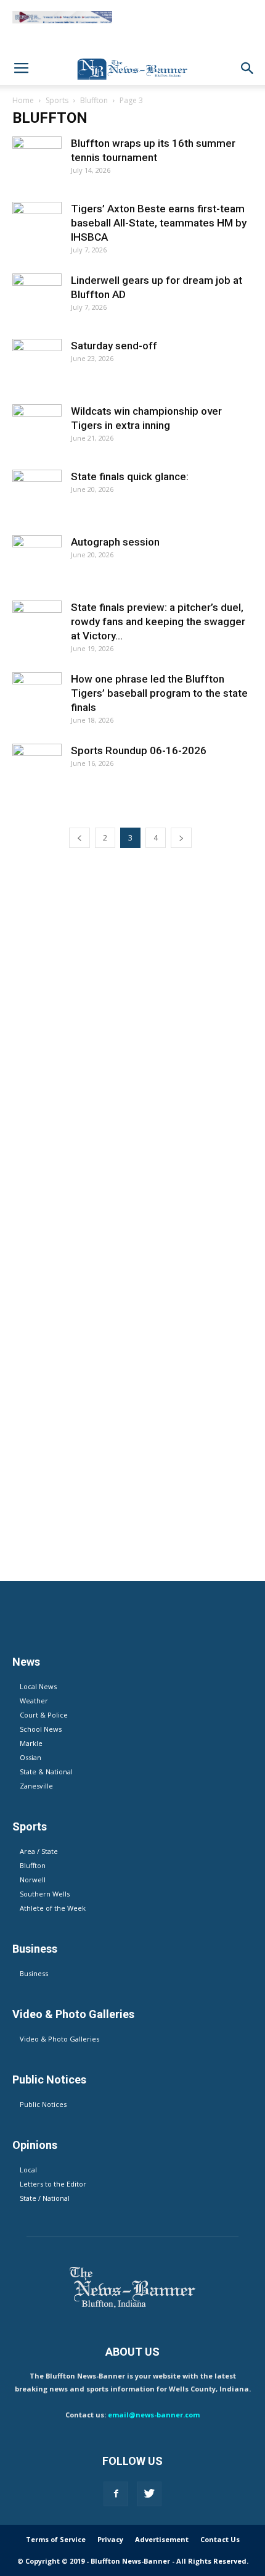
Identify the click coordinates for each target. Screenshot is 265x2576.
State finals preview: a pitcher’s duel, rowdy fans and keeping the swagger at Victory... (158, 621)
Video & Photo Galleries (59, 2039)
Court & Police (44, 1715)
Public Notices (43, 2104)
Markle (31, 1743)
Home (23, 100)
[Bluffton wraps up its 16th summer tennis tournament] (37, 161)
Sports (57, 100)
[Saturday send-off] (37, 364)
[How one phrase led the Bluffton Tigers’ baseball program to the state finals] (37, 697)
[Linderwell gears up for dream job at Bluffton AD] (37, 298)
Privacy (110, 2539)
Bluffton (94, 100)
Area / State (39, 1851)
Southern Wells (45, 1894)
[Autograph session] (37, 560)
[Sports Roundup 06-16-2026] (37, 768)
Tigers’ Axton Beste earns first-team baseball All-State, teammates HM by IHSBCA (159, 223)
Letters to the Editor (53, 2184)
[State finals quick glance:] (37, 494)
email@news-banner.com (154, 2415)
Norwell (33, 1880)
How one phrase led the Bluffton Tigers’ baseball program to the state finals (159, 693)
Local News (38, 1686)
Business (34, 1973)
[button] (248, 69)
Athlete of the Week (53, 1908)
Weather (34, 1701)
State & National (46, 1772)
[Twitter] (149, 2494)
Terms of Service (56, 2539)
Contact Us (220, 2539)
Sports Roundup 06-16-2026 (139, 750)
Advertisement (162, 2539)
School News (41, 1729)
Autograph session (115, 542)
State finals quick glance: (130, 476)
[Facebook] (116, 2494)
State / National (45, 2198)
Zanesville (36, 1786)
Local (28, 2170)
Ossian (31, 1757)
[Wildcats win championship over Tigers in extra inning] (37, 429)
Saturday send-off (114, 346)
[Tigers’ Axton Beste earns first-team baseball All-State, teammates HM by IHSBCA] (37, 226)
